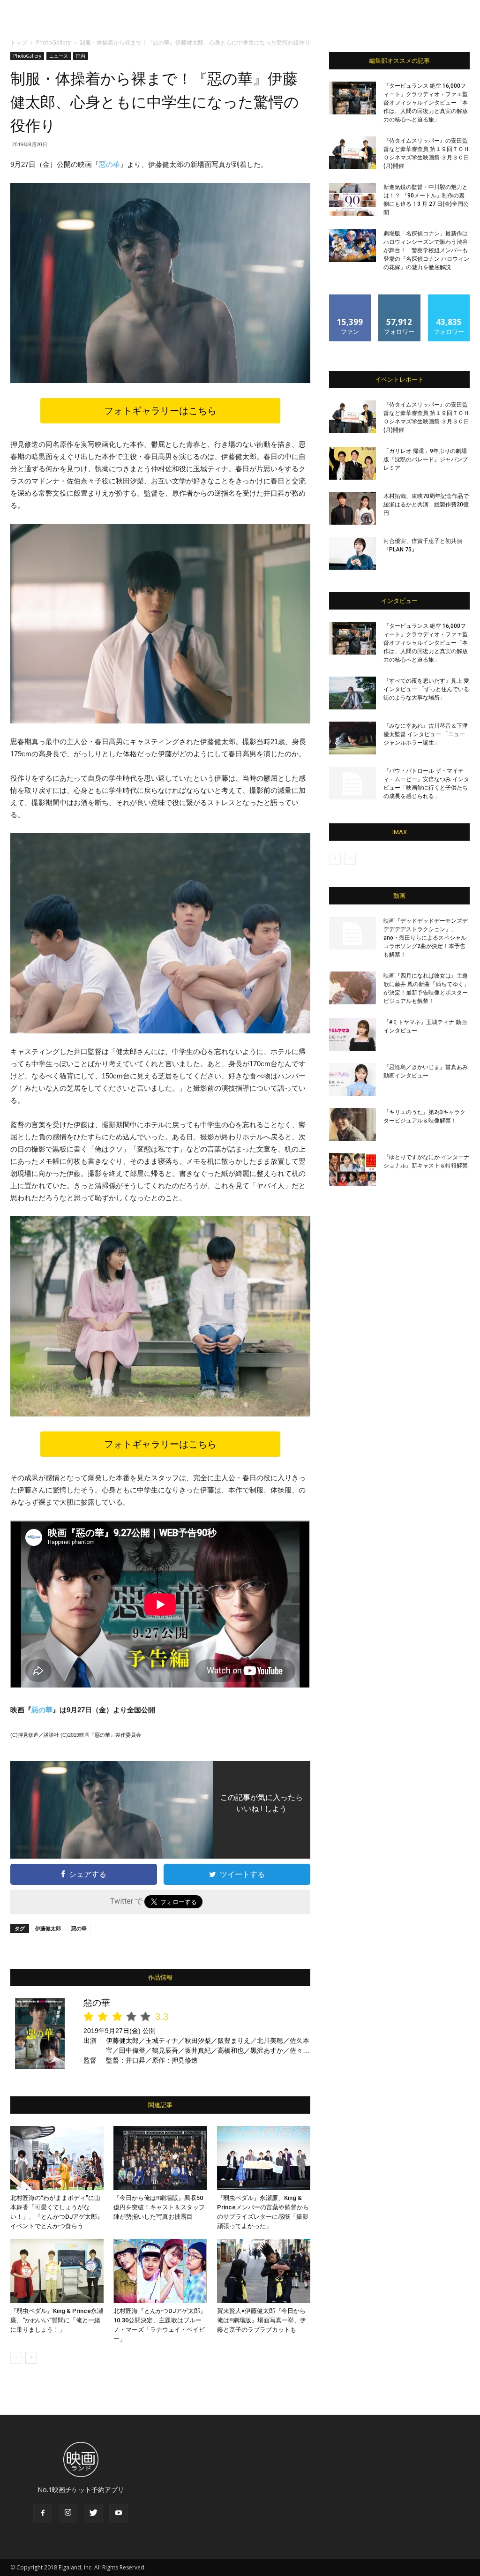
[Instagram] (68, 2513)
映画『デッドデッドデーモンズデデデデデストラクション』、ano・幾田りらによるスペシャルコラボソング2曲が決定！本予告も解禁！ (426, 938)
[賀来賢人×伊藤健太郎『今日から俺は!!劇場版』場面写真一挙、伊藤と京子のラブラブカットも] (264, 2271)
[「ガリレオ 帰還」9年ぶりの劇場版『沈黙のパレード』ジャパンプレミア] (352, 463)
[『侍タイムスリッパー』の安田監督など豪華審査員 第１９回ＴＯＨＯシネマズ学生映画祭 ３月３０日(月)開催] (352, 153)
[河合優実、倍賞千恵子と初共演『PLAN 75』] (352, 553)
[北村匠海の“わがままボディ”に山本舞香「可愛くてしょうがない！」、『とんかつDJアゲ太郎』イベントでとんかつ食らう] (57, 2158)
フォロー (399, 298)
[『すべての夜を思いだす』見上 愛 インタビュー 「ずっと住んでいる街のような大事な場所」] (352, 693)
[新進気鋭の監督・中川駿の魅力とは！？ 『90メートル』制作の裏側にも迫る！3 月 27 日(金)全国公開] (352, 199)
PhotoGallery (53, 42)
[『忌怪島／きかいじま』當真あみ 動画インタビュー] (352, 1079)
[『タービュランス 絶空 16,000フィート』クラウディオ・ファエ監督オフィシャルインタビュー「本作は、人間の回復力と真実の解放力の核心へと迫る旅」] (352, 98)
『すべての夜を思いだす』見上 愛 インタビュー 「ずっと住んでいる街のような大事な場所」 (426, 689)
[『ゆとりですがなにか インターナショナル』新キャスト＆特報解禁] (352, 1169)
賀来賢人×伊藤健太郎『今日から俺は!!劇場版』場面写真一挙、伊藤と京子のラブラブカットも (262, 2320)
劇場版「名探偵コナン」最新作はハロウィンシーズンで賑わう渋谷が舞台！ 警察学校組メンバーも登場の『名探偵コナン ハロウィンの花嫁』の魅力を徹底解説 (426, 250)
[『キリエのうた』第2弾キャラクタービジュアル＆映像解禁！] (352, 1124)
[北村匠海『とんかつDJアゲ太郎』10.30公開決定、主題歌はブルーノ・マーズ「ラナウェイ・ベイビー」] (160, 2271)
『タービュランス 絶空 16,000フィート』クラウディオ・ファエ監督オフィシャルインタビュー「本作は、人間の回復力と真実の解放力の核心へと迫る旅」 (426, 103)
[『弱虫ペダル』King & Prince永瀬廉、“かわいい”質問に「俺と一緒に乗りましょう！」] (57, 2271)
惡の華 (109, 164)
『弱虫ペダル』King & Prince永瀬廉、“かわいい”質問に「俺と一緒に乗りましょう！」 (57, 2320)
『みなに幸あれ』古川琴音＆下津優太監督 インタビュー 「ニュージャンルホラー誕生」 (426, 734)
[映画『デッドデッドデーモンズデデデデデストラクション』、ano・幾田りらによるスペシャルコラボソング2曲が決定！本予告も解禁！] (352, 933)
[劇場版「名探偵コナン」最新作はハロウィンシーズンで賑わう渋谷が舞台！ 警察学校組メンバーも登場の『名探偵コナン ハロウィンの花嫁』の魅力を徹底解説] (352, 246)
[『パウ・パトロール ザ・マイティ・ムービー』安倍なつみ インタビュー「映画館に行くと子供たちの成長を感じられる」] (352, 783)
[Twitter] (93, 2513)
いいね (350, 298)
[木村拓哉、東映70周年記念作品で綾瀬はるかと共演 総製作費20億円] (352, 508)
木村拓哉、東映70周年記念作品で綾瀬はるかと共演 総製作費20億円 (426, 505)
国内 (81, 56)
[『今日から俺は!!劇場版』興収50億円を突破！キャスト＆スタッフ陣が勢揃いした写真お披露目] (160, 2158)
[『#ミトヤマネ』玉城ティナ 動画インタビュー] (352, 1034)
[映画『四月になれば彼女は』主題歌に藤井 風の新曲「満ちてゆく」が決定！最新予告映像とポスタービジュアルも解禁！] (352, 988)
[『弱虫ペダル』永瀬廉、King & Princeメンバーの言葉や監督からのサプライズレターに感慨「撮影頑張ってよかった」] (264, 2158)
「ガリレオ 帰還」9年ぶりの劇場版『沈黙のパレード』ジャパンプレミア (426, 459)
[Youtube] (119, 2513)
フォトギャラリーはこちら (160, 411)
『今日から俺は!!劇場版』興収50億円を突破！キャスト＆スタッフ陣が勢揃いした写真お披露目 (159, 2207)
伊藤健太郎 (48, 1928)
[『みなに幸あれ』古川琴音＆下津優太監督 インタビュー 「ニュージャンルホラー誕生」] (352, 738)
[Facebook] (43, 2513)
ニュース (59, 56)
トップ (19, 42)
